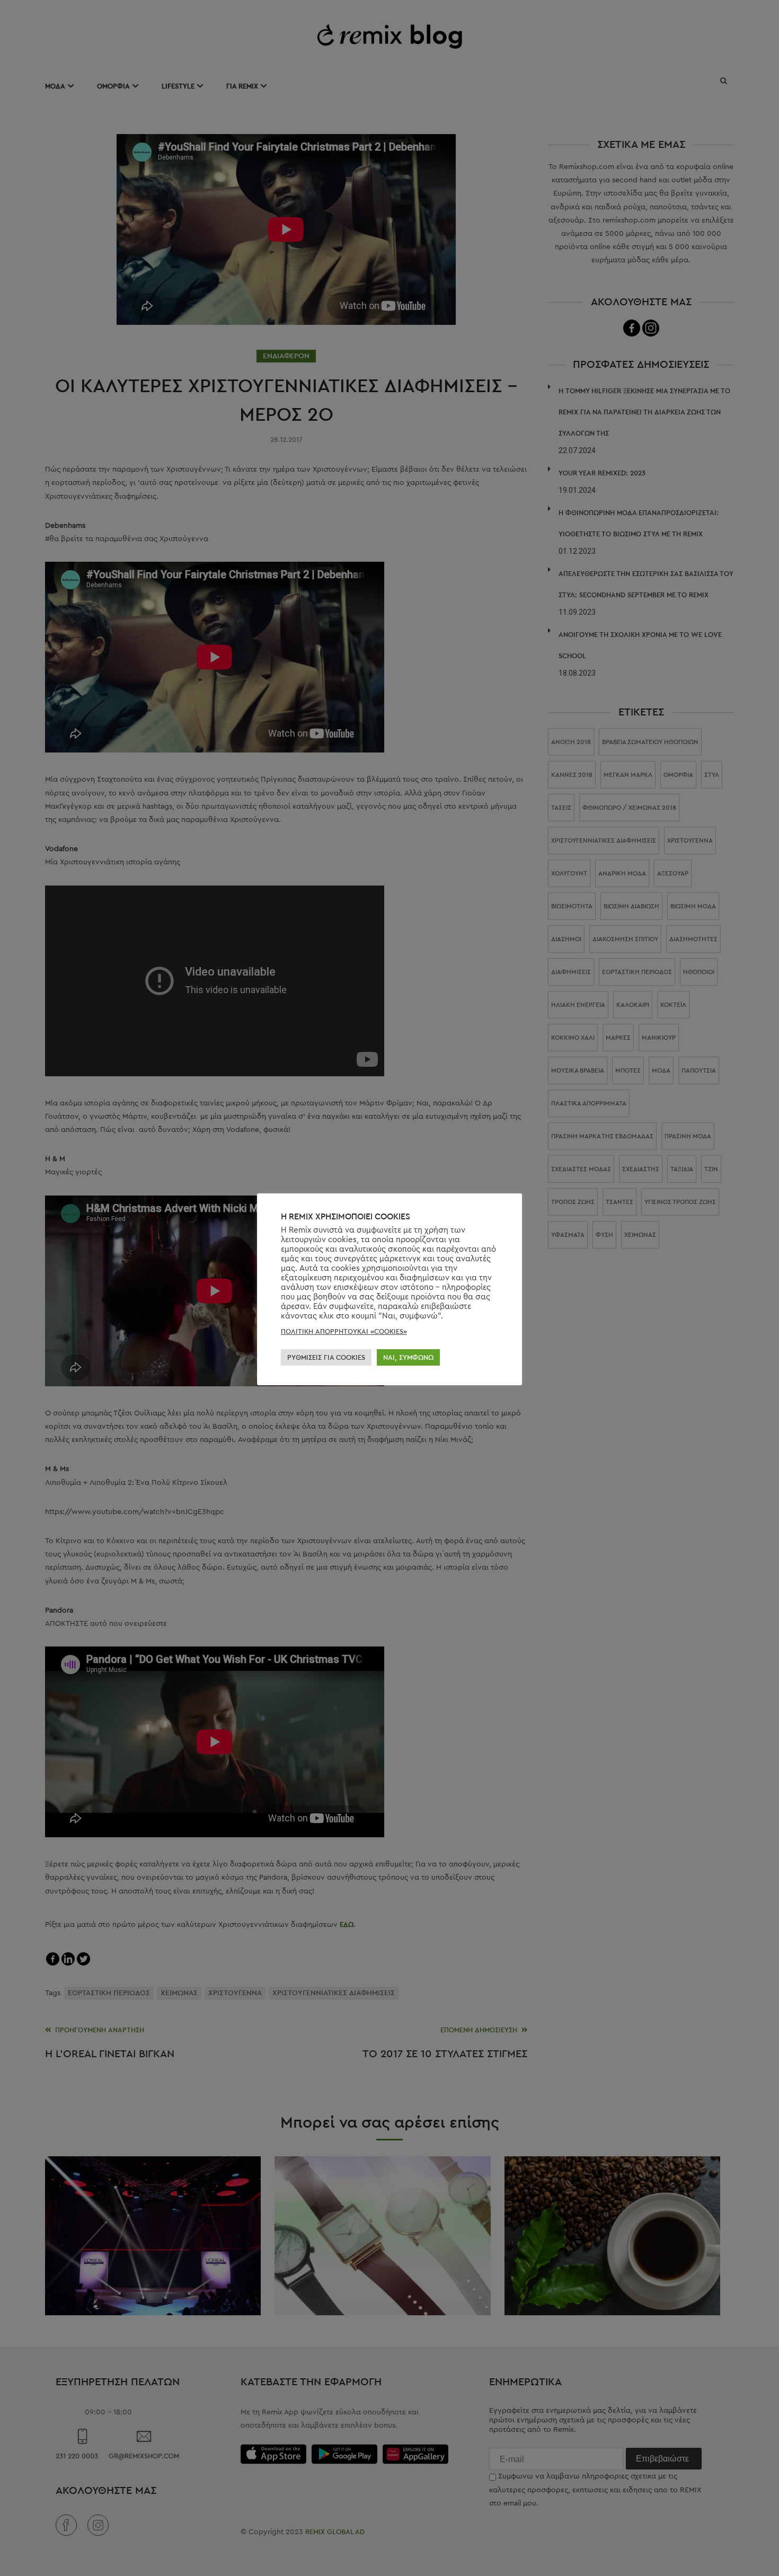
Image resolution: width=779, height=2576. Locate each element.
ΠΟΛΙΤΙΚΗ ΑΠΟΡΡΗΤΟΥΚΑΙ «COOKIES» (344, 1331)
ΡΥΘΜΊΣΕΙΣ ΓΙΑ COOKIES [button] (326, 1357)
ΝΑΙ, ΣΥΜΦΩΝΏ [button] (408, 1357)
